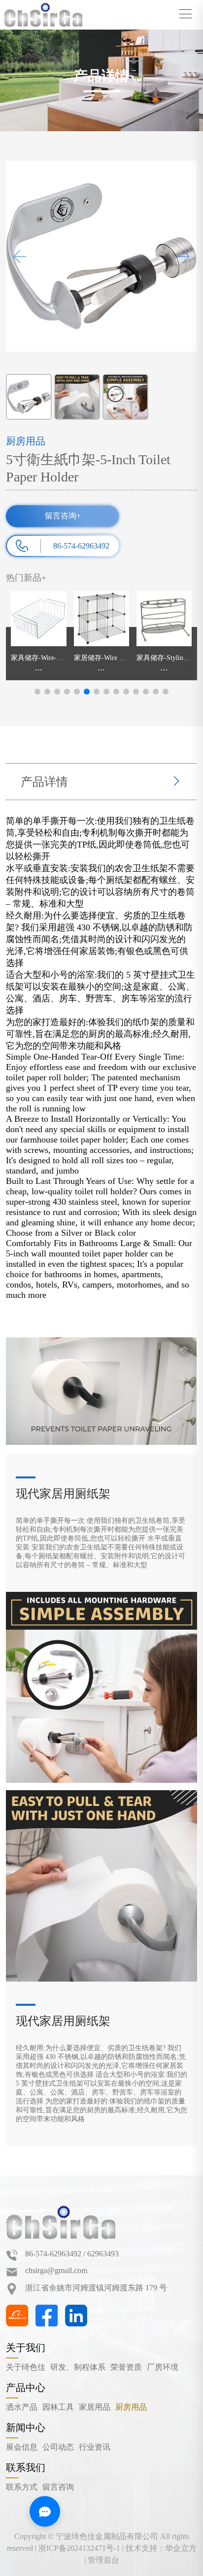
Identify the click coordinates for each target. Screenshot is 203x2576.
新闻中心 (26, 2428)
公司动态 (58, 2447)
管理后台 (103, 2560)
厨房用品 (131, 2407)
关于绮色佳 (26, 2367)
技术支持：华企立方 (161, 2548)
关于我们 (26, 2348)
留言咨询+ (63, 516)
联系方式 (22, 2487)
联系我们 (26, 2467)
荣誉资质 (126, 2367)
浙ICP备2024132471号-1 (79, 2548)
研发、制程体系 (78, 2367)
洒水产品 (22, 2407)
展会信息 (22, 2447)
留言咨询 (58, 2487)
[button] (20, 257)
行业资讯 (95, 2447)
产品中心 (26, 2388)
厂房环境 (163, 2367)
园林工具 (58, 2407)
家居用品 (95, 2407)
